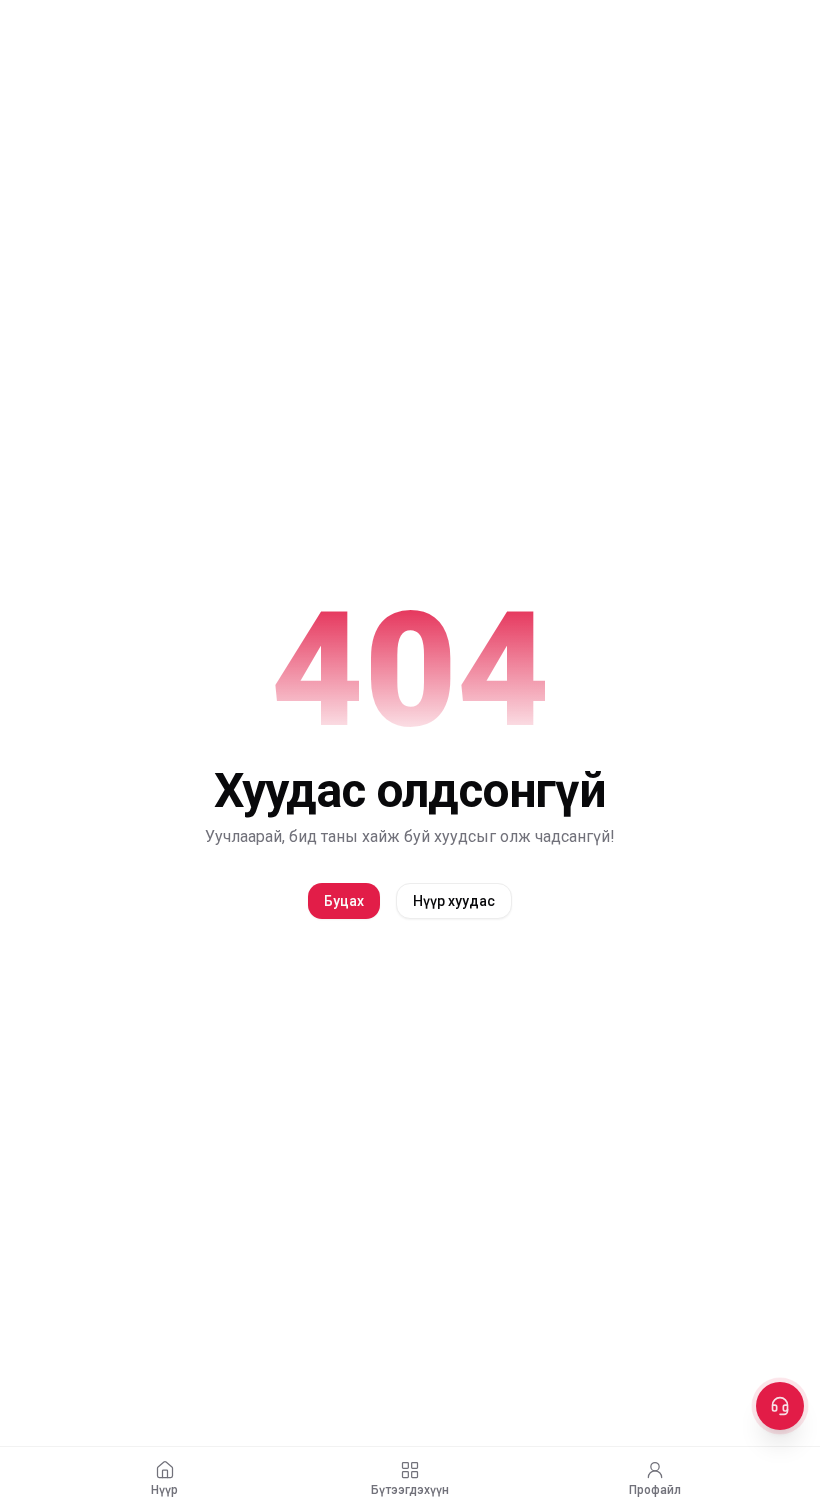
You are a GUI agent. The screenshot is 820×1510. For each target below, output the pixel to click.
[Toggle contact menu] (780, 1406)
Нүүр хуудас (454, 901)
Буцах (344, 901)
